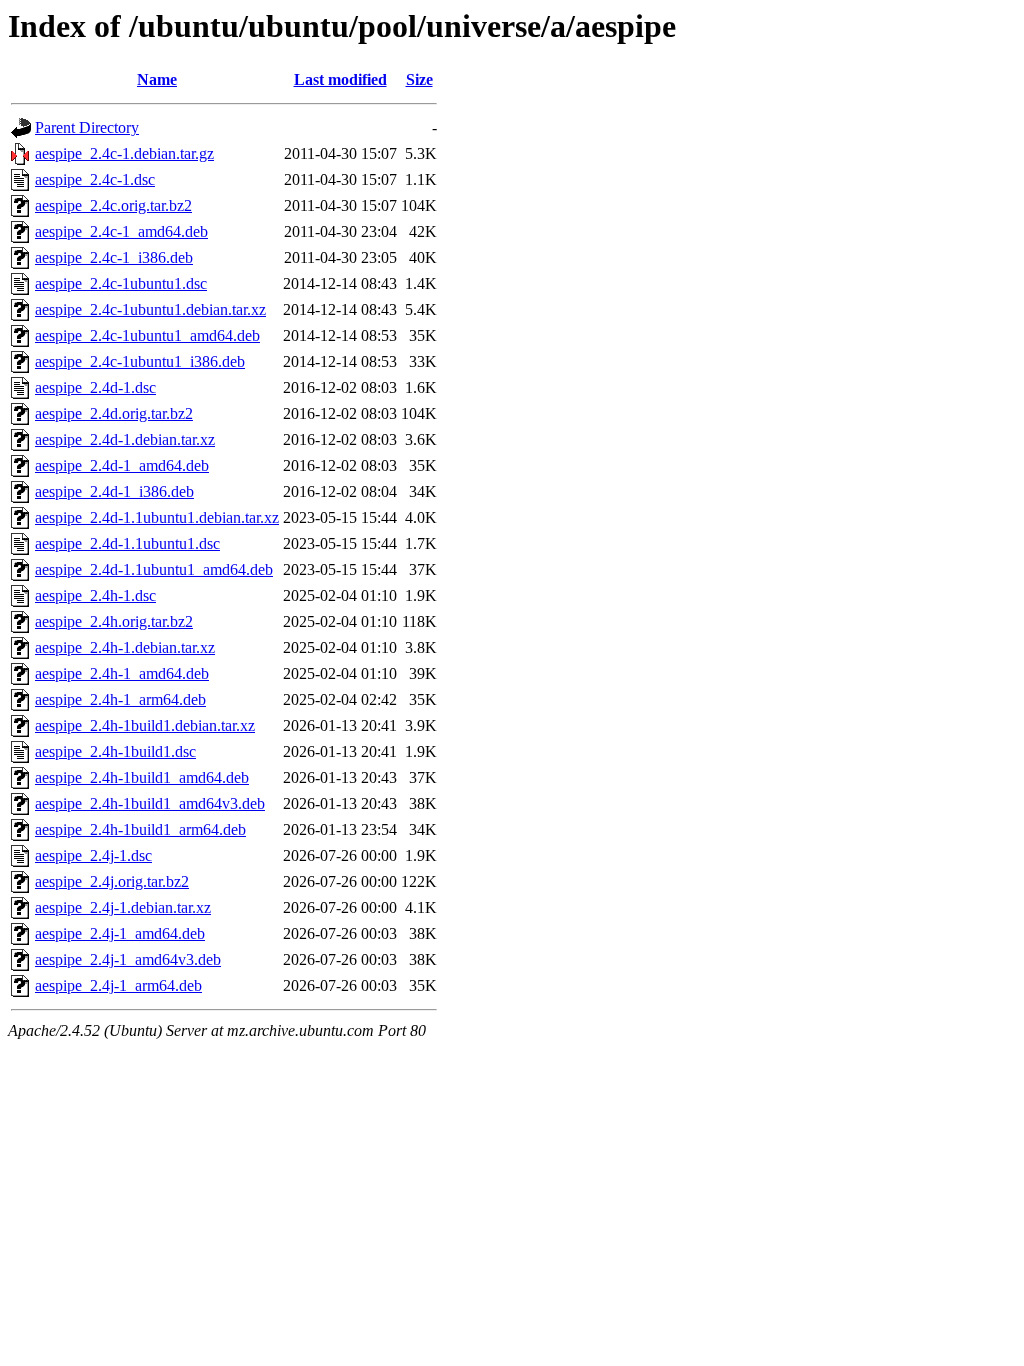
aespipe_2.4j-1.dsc (93, 855)
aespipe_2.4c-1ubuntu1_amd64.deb (147, 335)
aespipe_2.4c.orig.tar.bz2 (113, 205)
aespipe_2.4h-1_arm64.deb (120, 699)
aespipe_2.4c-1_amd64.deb (121, 231)
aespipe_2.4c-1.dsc (95, 179)
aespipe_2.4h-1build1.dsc (115, 751)
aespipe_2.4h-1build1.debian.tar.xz (145, 725)
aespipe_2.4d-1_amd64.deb (122, 465)
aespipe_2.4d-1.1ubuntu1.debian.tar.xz (157, 517)
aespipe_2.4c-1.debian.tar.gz (124, 153)
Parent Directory (87, 127)
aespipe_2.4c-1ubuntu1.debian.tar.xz (150, 309)
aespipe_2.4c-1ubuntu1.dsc (121, 283)
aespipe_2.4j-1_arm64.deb (118, 985)
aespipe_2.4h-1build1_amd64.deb (142, 777)
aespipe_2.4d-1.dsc (95, 387)
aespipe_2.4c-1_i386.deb (114, 257)
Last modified (340, 79)
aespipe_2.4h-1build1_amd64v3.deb (150, 803)
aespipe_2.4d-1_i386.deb (114, 491)
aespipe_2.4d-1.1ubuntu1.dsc (127, 543)
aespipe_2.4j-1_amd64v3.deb (128, 959)
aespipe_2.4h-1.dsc (95, 595)
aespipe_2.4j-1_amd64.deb (120, 933)
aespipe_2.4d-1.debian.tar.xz (125, 439)
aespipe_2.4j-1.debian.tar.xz (123, 907)
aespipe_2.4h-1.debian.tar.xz (125, 647)
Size (419, 79)
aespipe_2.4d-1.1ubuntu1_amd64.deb (154, 569)
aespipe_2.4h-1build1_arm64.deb (140, 829)
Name (157, 79)
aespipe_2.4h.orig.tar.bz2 (114, 621)
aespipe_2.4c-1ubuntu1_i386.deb (140, 361)
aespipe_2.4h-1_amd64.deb (122, 673)
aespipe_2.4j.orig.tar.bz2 (112, 881)
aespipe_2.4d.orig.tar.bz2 (114, 413)
